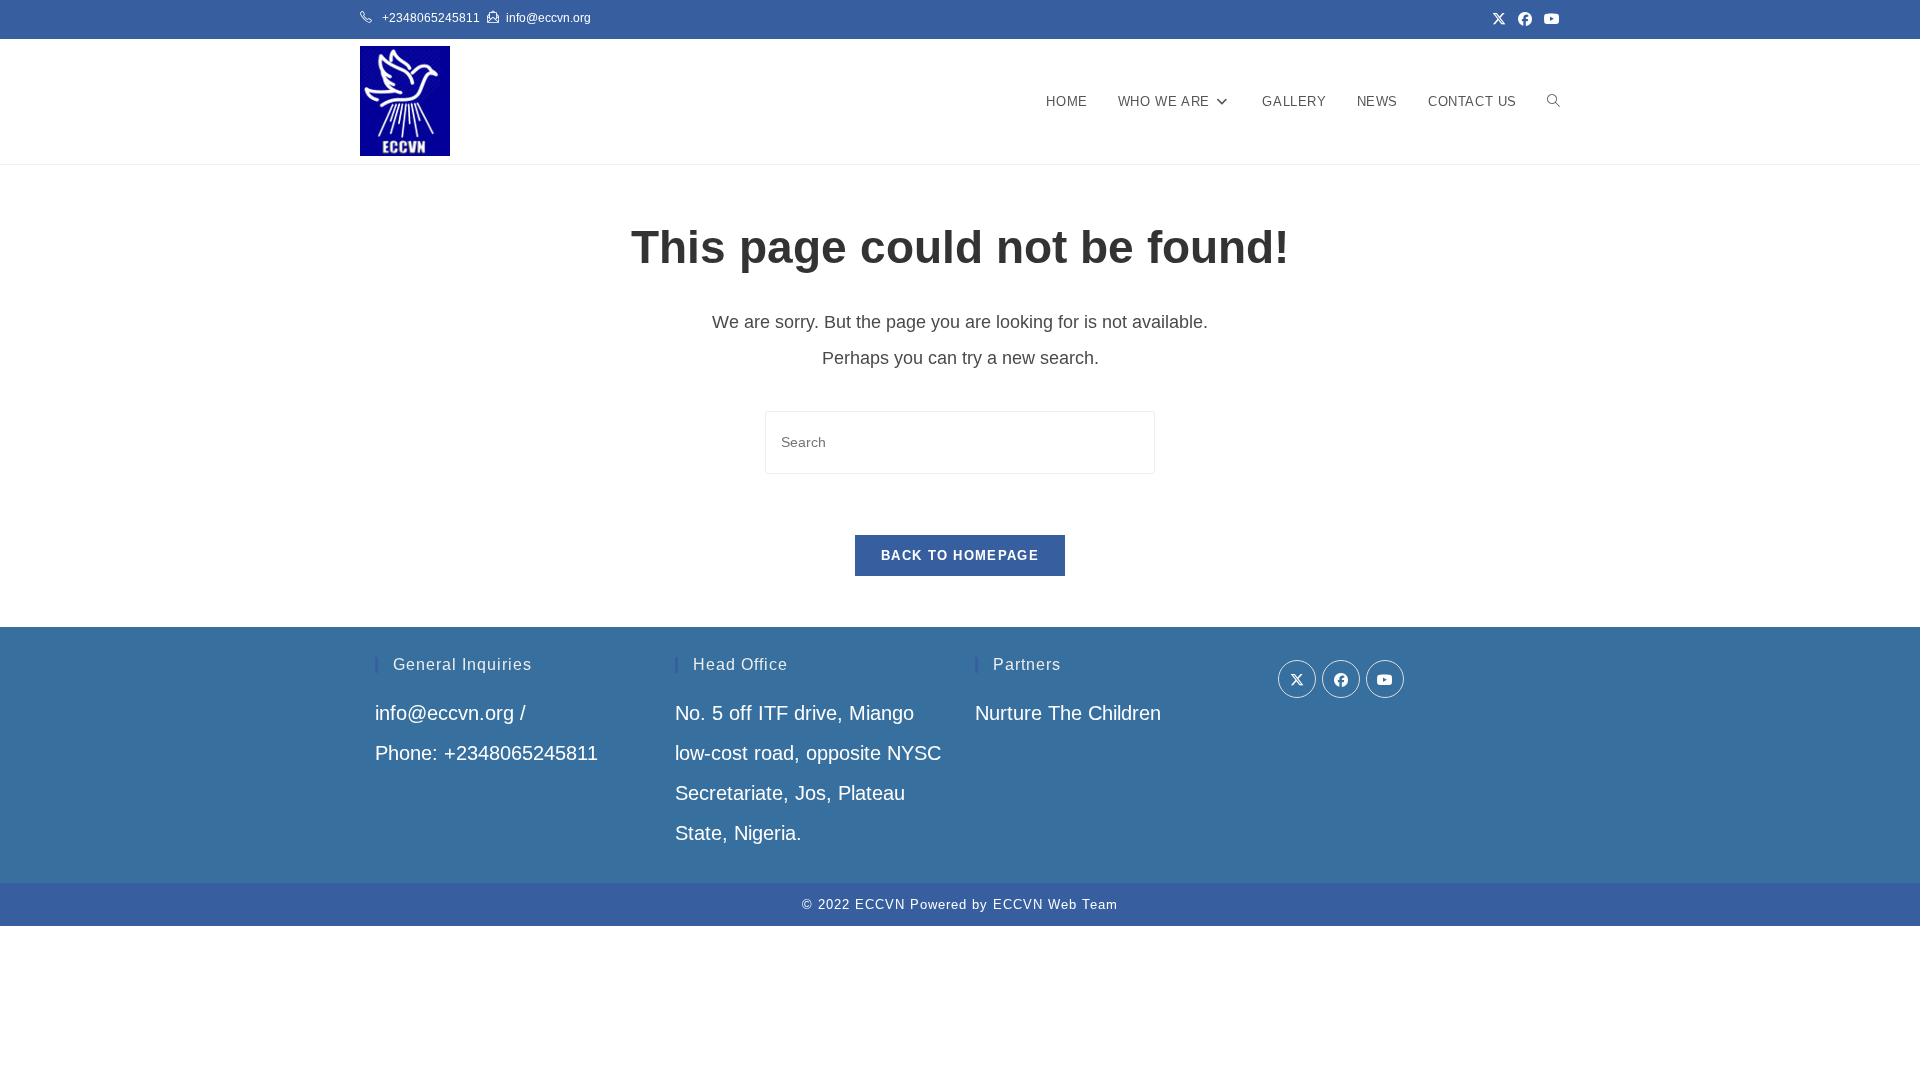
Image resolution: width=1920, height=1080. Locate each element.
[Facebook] (1341, 679)
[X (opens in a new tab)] (1499, 19)
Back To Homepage (960, 555)
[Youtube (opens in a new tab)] (1549, 19)
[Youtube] (1385, 679)
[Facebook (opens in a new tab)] (1525, 19)
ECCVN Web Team (1055, 904)
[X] (1297, 679)
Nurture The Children (1068, 713)
